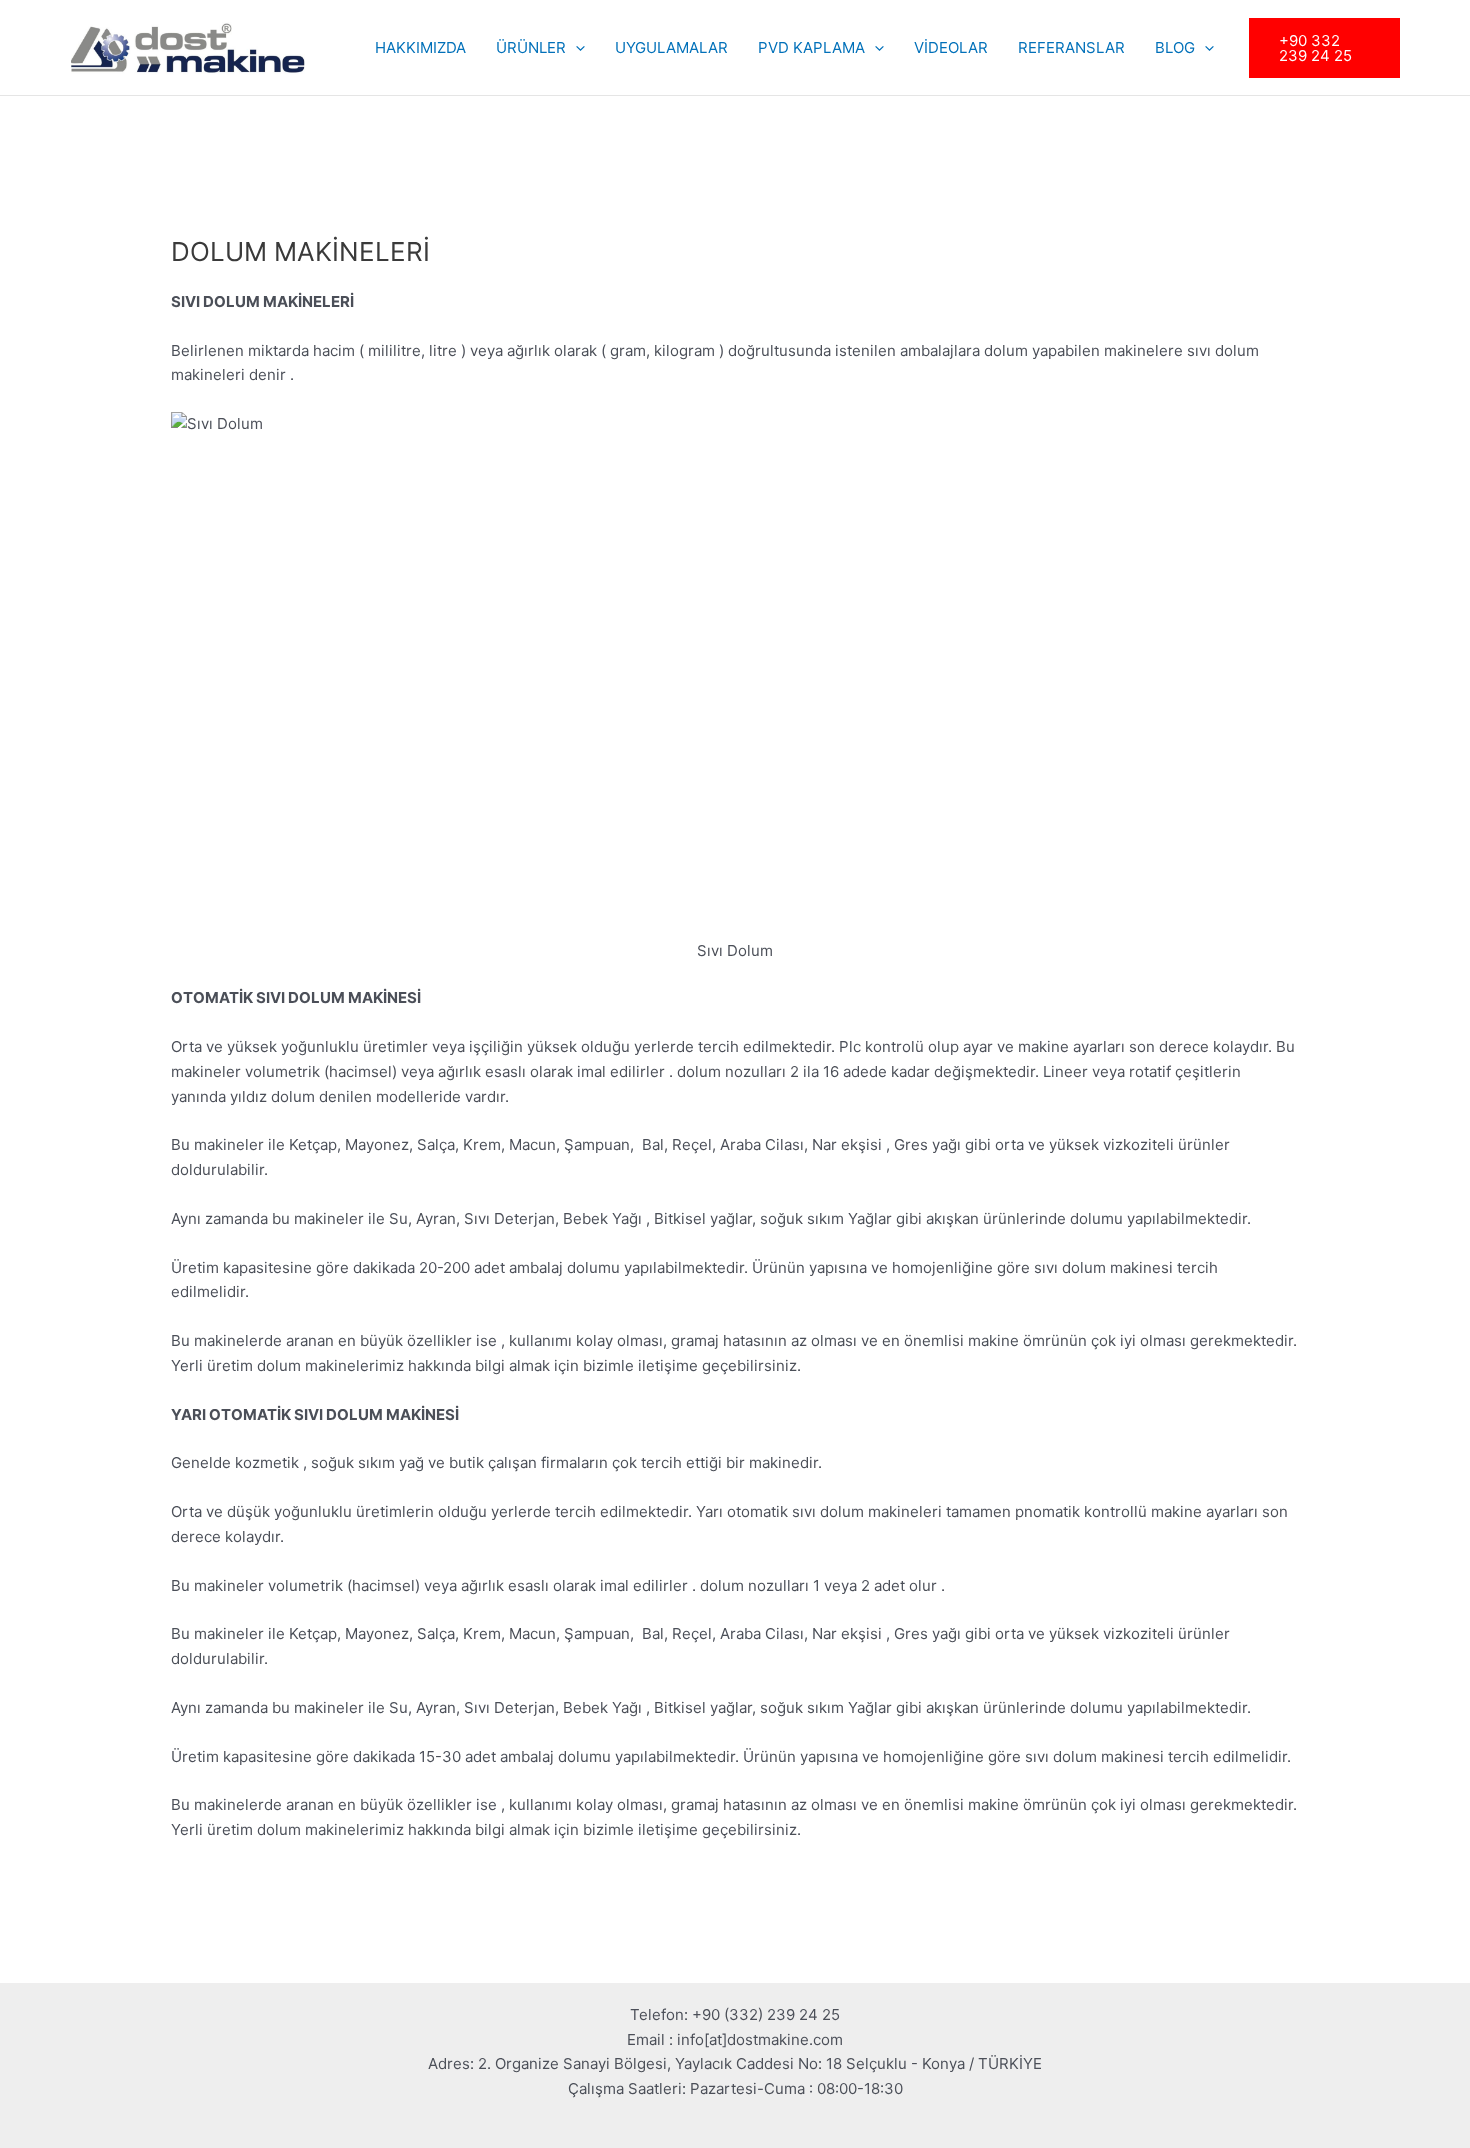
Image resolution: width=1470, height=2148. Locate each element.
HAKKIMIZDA (420, 47)
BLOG (1175, 47)
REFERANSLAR (1071, 47)
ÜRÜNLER (531, 47)
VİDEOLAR (951, 47)
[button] (575, 48)
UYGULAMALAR (671, 47)
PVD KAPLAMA (811, 47)
